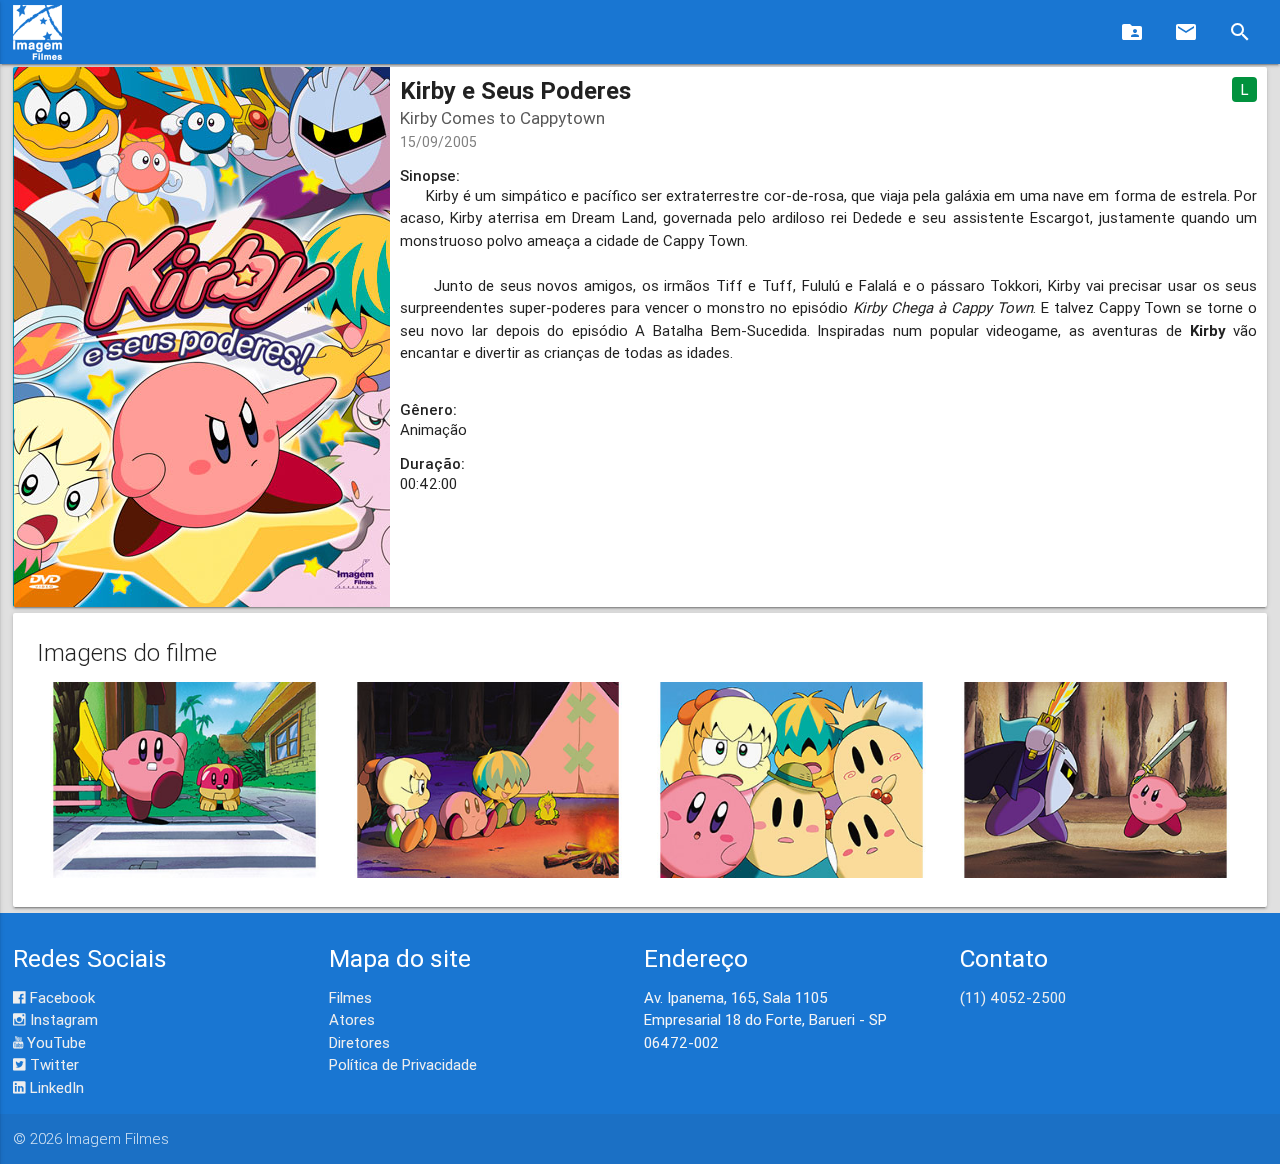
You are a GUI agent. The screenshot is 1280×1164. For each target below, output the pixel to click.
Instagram (62, 1019)
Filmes (350, 997)
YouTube (54, 1042)
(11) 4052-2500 (1013, 997)
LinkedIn (55, 1087)
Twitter (52, 1064)
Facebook (60, 997)
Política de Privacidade (403, 1064)
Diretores (359, 1042)
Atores (352, 1019)
